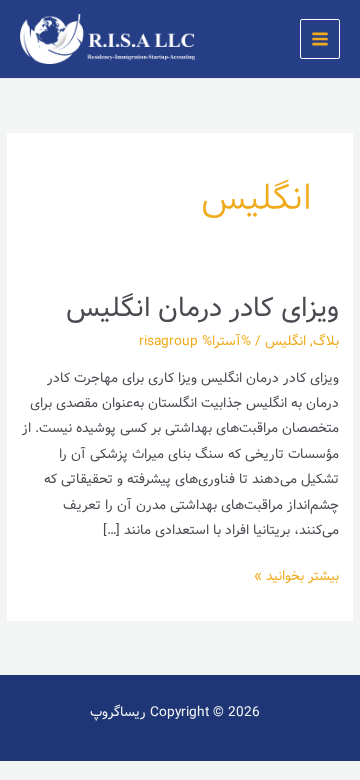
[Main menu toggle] (320, 39)
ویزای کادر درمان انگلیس (202, 308)
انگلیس (285, 341)
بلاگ (326, 341)
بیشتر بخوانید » (296, 575)
